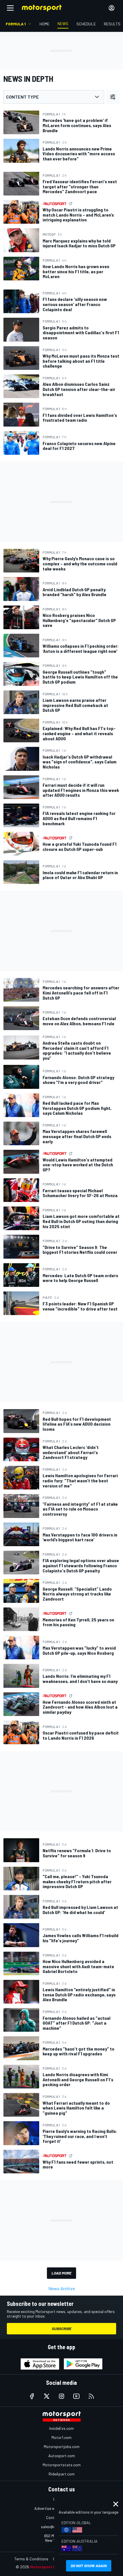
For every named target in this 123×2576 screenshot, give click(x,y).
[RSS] (91, 2396)
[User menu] (112, 8)
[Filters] (113, 97)
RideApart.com (62, 2474)
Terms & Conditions (31, 2559)
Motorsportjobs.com (62, 2446)
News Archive (62, 2288)
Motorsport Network (50, 2567)
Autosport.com (62, 2456)
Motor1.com (61, 2437)
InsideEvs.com (61, 2428)
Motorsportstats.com (62, 2465)
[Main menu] (10, 8)
